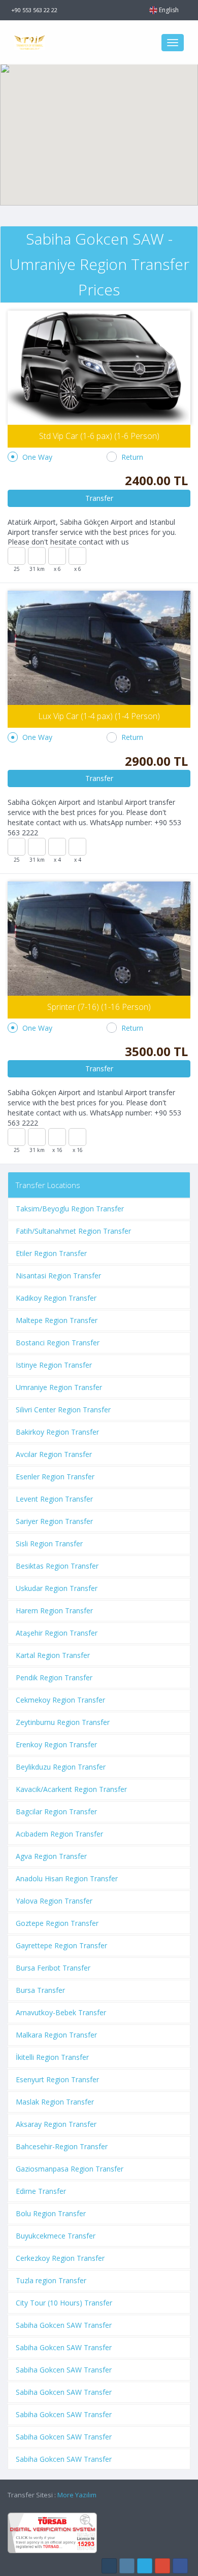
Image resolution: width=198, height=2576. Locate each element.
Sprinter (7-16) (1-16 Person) (99, 1007)
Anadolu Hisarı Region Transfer (67, 1878)
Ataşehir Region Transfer (57, 1633)
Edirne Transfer (41, 2191)
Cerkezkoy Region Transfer (60, 2258)
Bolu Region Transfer (51, 2213)
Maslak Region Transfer (55, 2102)
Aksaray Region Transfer (56, 2124)
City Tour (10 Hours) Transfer (64, 2303)
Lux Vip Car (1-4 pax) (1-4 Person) (99, 716)
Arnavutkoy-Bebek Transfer (61, 2012)
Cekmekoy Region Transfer (60, 1700)
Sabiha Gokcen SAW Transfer (64, 2325)
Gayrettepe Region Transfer (61, 1945)
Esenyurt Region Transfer (57, 2079)
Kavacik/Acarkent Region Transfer (71, 1789)
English (169, 10)
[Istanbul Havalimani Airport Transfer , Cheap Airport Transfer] (81, 42)
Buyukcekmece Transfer (56, 2236)
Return (132, 457)
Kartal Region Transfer (53, 1655)
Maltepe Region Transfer (57, 1320)
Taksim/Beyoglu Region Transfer (70, 1209)
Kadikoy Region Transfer (56, 1298)
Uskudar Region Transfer (57, 1588)
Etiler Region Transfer (51, 1253)
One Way (37, 457)
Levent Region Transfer (54, 1499)
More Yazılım (77, 2495)
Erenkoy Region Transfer (56, 1744)
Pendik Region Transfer (54, 1677)
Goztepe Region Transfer (57, 1923)
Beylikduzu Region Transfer (61, 1767)
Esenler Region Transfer (55, 1477)
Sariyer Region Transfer (54, 1521)
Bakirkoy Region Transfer (57, 1432)
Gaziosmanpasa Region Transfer (70, 2169)
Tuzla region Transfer (51, 2280)
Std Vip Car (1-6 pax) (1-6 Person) (99, 436)
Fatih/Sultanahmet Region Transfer (73, 1231)
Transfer (99, 498)
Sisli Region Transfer (49, 1544)
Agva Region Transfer (51, 1856)
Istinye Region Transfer (54, 1365)
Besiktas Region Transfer (57, 1566)
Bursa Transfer (40, 1990)
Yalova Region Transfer (54, 1901)
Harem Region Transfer (54, 1611)
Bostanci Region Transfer (58, 1343)
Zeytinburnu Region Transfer (63, 1722)
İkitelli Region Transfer (52, 2057)
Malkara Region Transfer (56, 2035)
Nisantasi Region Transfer (58, 1276)
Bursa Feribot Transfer (53, 1968)
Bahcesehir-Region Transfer (62, 2146)
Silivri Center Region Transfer (63, 1410)
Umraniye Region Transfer (59, 1387)
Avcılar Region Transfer (54, 1454)
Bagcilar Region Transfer (56, 1811)
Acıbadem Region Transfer (59, 1834)
